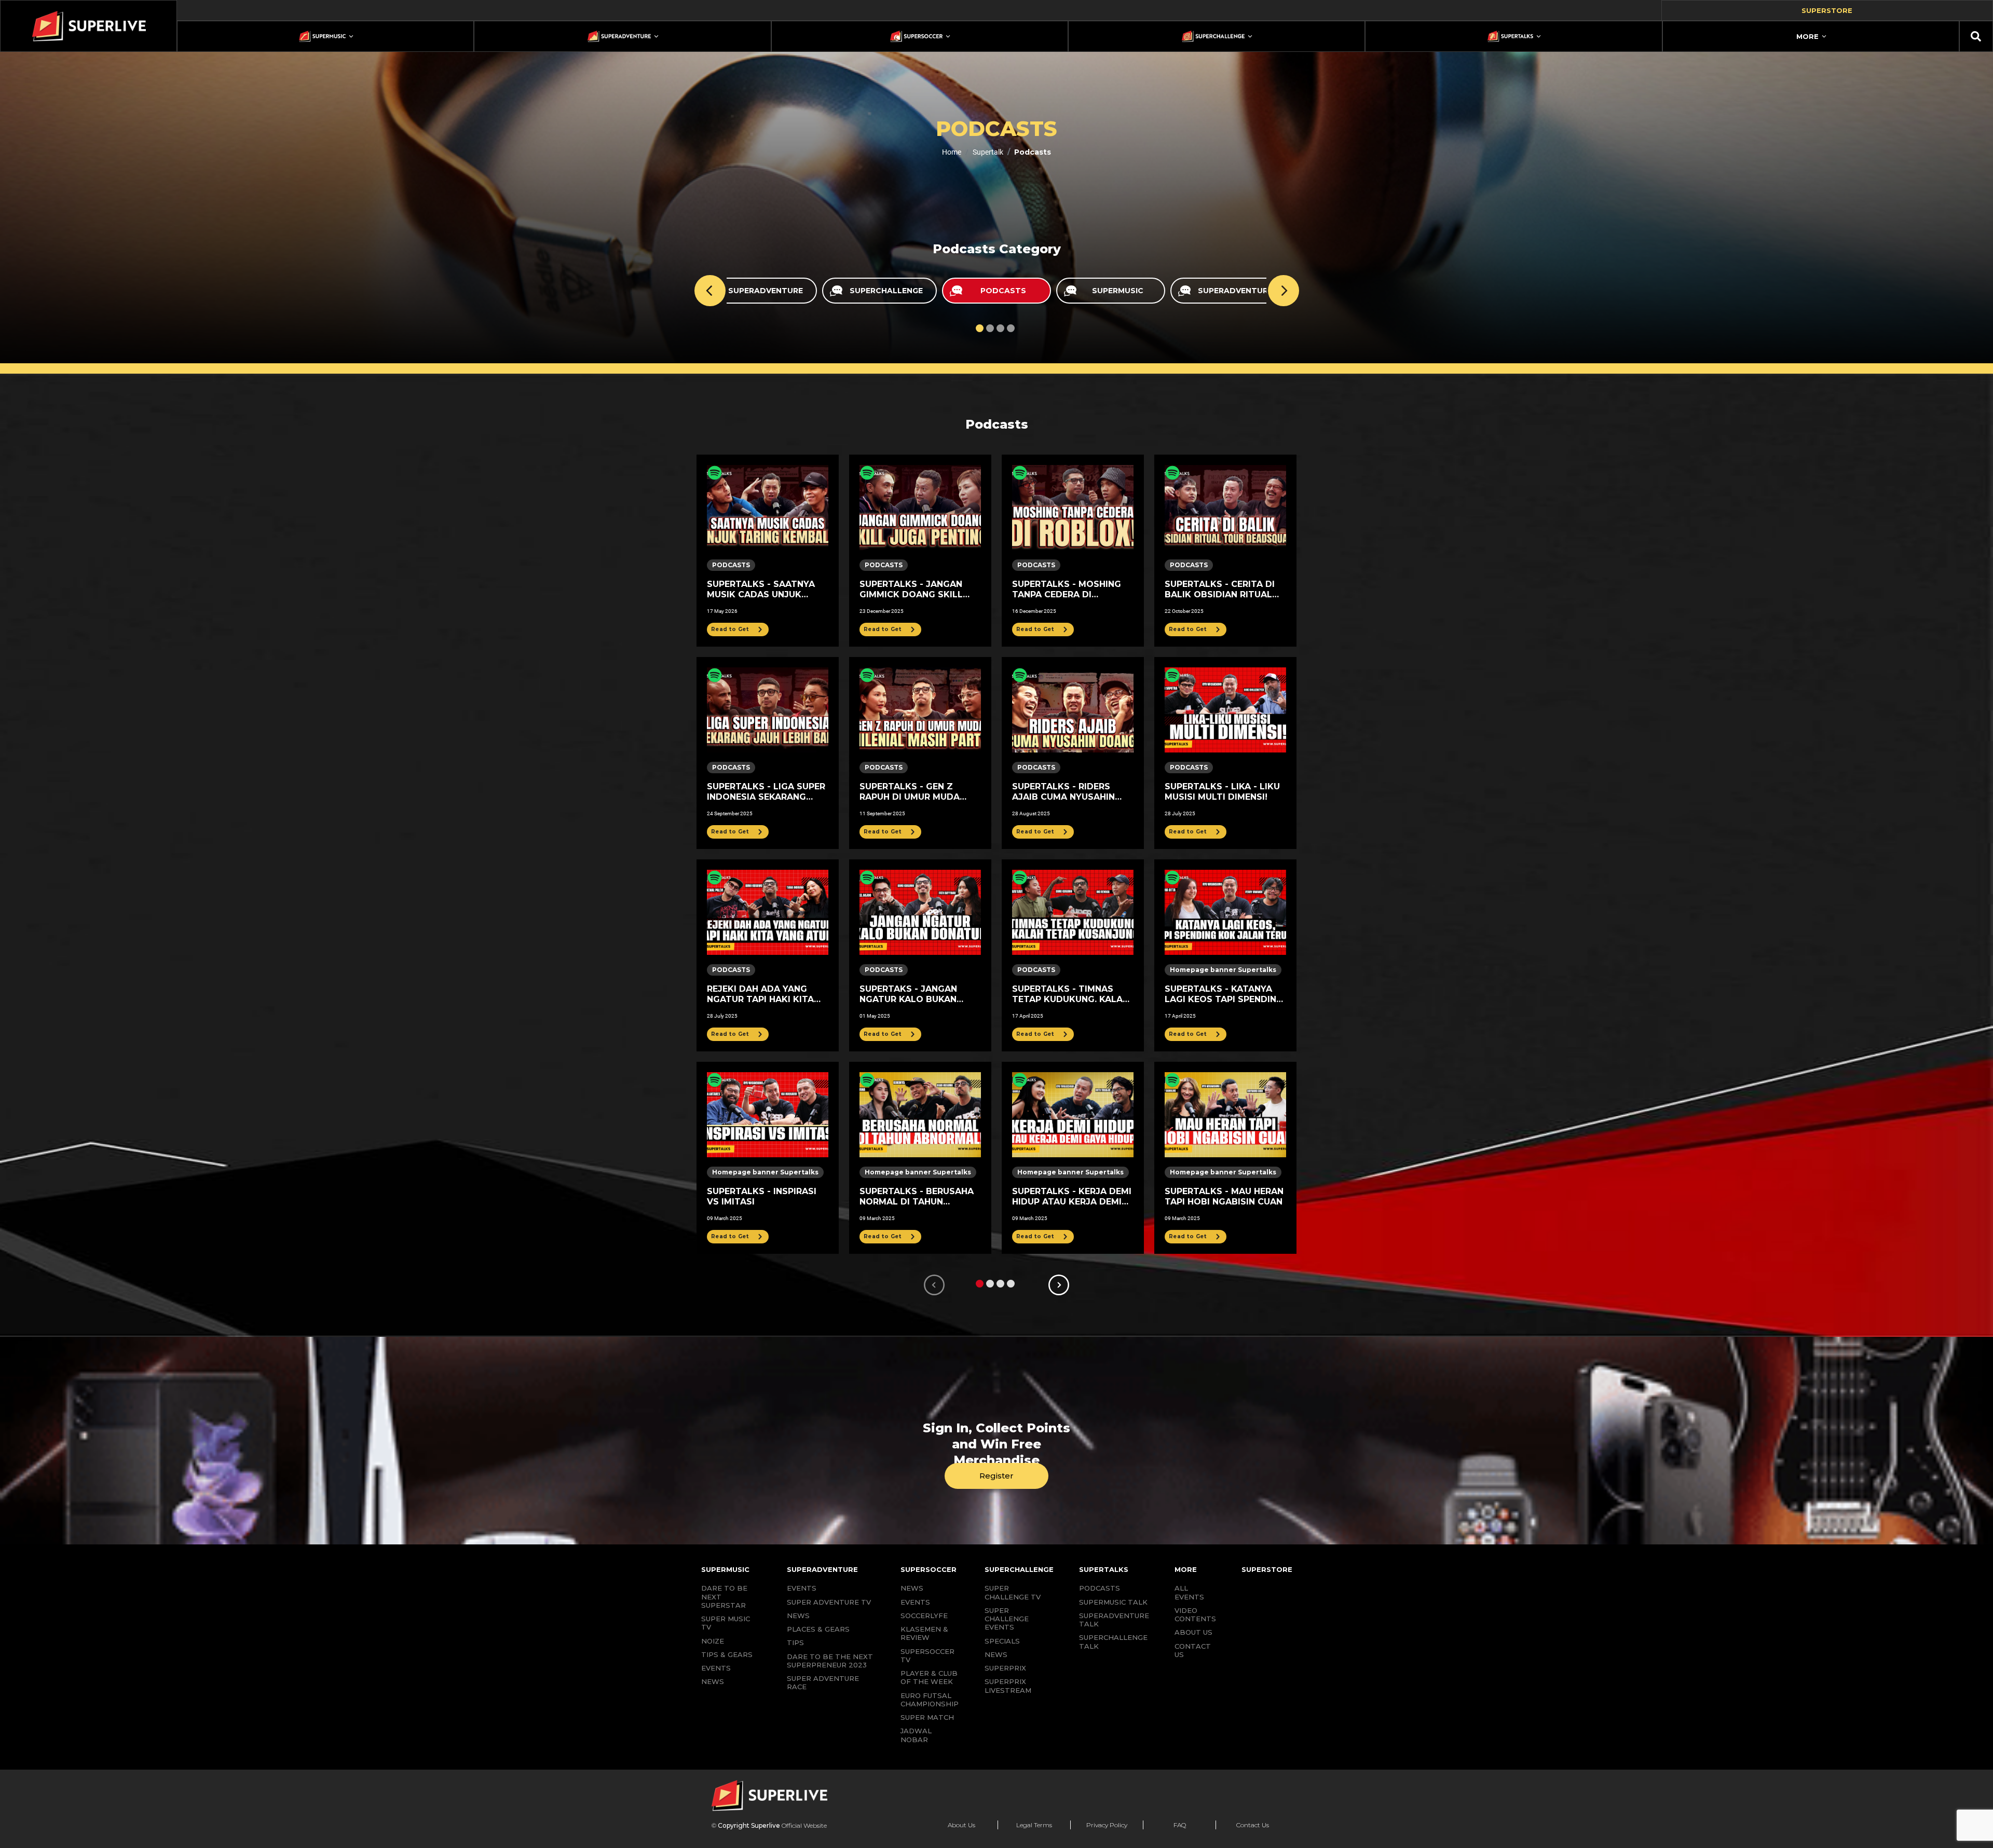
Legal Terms (1034, 1825)
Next (1284, 291)
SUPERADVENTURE (822, 1569)
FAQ (1180, 1825)
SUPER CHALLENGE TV (1013, 1592)
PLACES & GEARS (818, 1629)
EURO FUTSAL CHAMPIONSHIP (930, 1700)
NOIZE (713, 1641)
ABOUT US (1193, 1632)
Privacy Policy (1107, 1825)
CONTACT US (1193, 1650)
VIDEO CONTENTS (1195, 1614)
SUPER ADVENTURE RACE (823, 1682)
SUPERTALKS (1104, 1569)
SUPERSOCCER (929, 1569)
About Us (961, 1825)
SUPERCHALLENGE (1019, 1569)
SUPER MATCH (927, 1717)
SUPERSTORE (1267, 1569)
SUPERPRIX (1005, 1668)
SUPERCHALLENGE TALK (1113, 1641)
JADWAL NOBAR (916, 1735)
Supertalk (988, 152)
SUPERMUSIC (725, 1569)
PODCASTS (1100, 1588)
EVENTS (716, 1668)
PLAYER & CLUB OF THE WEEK (929, 1677)
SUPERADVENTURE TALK (1114, 1620)
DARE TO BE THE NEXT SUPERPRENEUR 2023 (830, 1661)
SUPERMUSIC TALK (1113, 1602)
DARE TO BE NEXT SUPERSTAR (724, 1597)
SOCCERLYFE (924, 1616)
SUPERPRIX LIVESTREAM (1008, 1686)
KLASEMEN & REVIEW (924, 1633)
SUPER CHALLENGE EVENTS (1007, 1619)
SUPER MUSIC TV (726, 1623)
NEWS (713, 1681)
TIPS (795, 1642)
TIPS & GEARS (727, 1654)
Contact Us (1253, 1825)
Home (952, 152)
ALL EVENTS (1189, 1592)
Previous (710, 291)
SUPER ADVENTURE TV (829, 1602)
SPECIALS (1002, 1641)
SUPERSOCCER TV (927, 1655)
